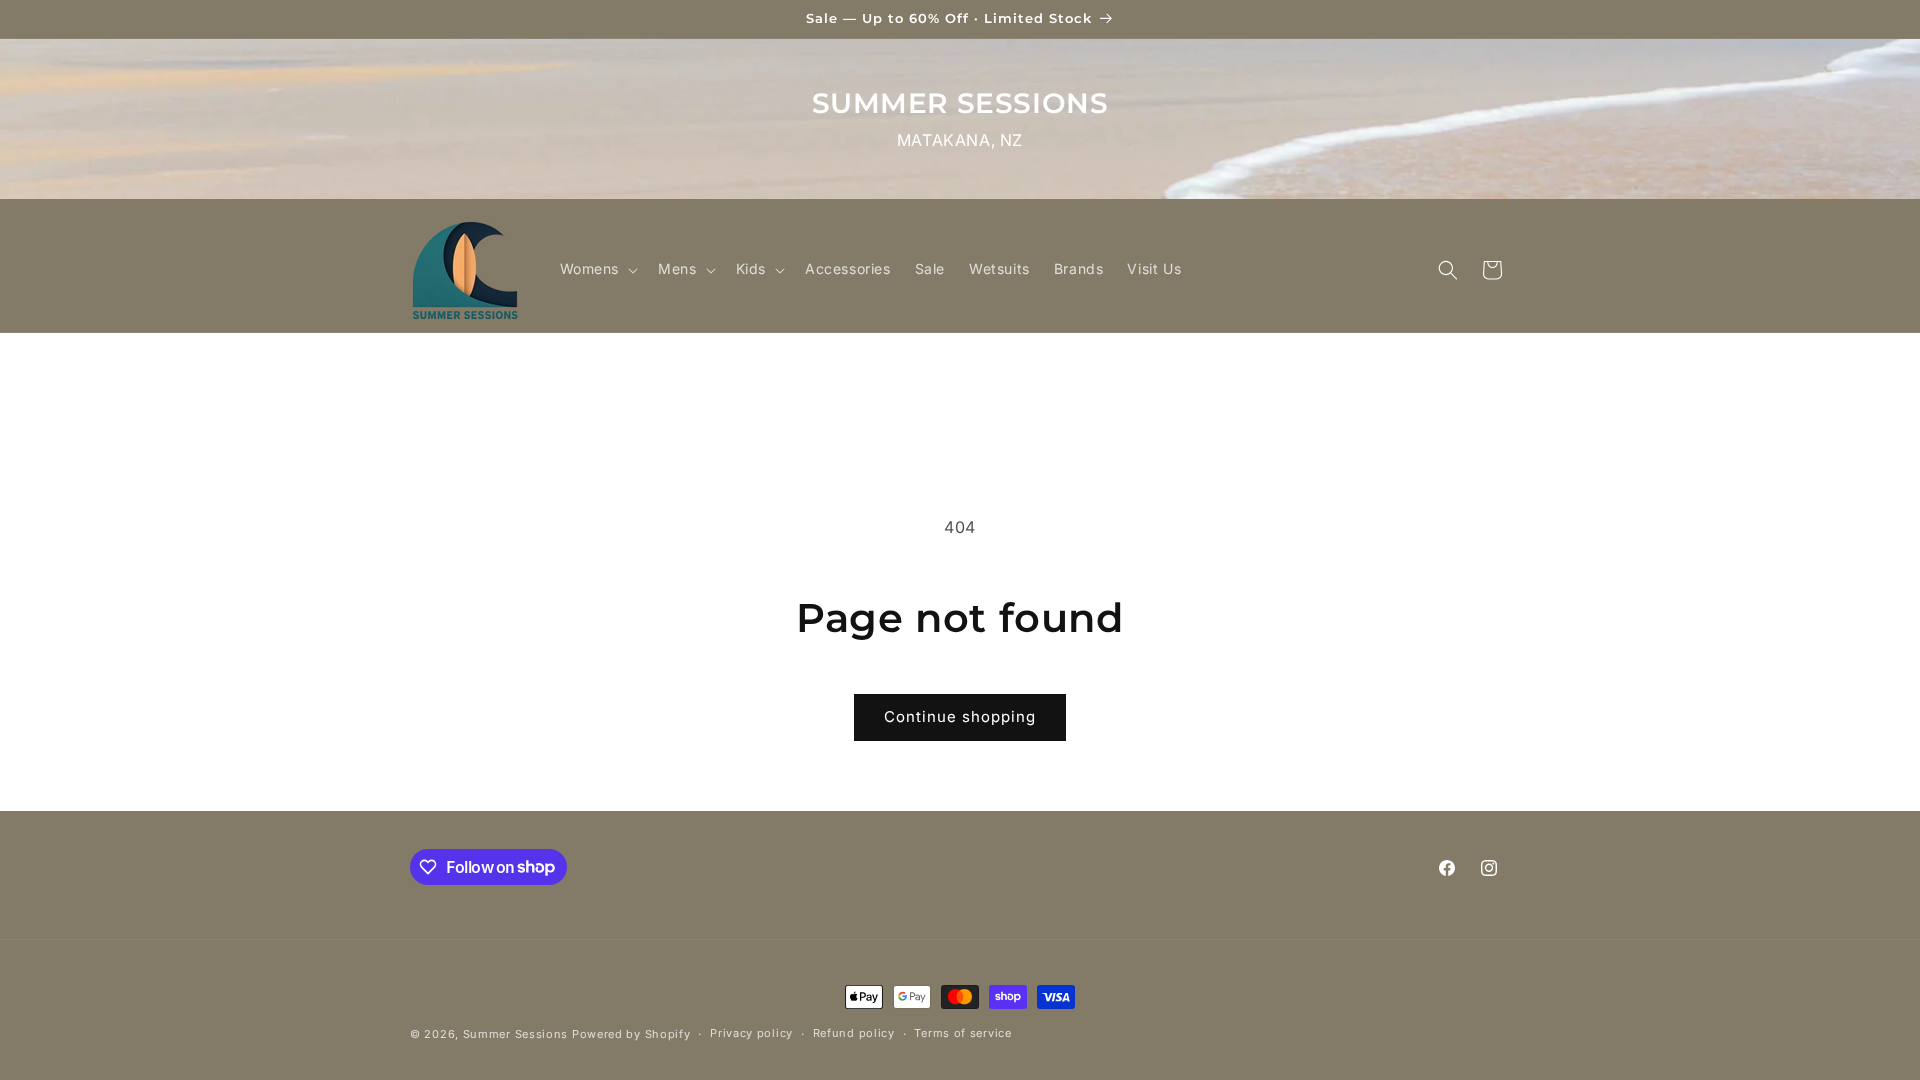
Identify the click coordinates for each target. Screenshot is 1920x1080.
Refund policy (854, 1033)
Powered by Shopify (631, 1034)
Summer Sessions (516, 1034)
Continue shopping (960, 716)
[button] (597, 269)
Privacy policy (751, 1033)
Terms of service (962, 1033)
